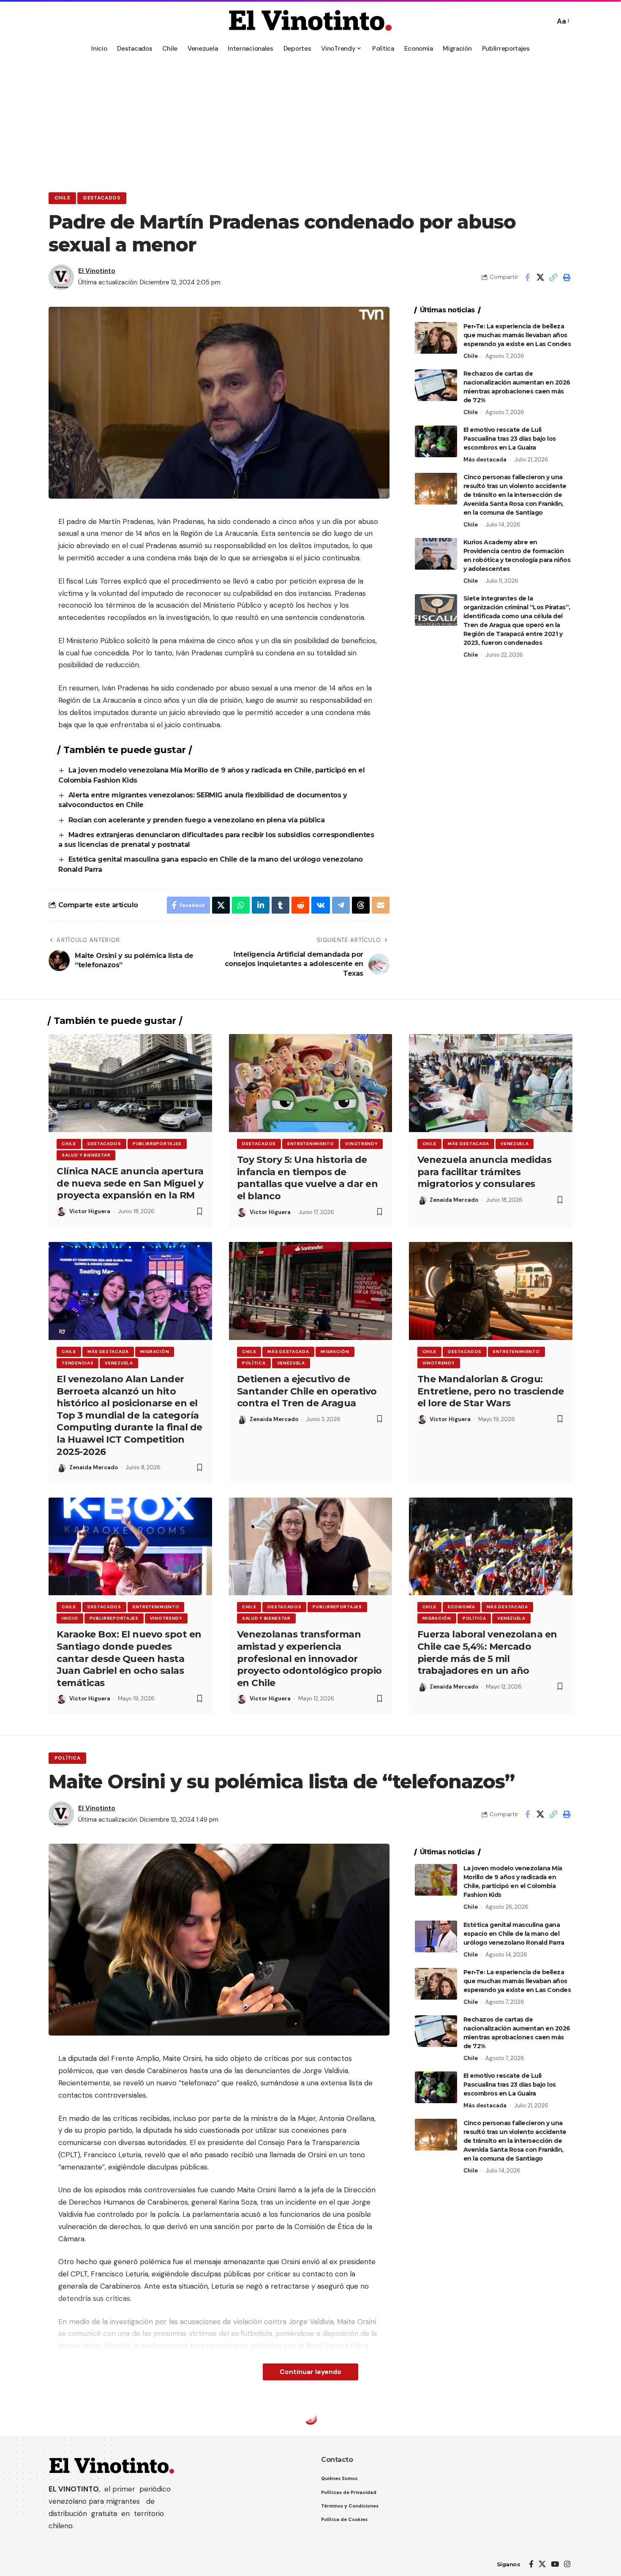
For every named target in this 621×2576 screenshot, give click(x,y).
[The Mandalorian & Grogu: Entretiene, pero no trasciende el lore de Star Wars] (491, 1291)
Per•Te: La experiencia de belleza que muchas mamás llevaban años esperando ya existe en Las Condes (517, 335)
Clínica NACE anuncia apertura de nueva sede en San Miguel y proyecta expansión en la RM (130, 1183)
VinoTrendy (361, 1144)
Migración (155, 1352)
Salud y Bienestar (86, 1155)
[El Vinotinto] (310, 21)
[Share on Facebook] (527, 277)
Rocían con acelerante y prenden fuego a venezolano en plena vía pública (197, 820)
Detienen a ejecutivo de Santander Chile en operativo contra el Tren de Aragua (307, 1391)
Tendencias (78, 1363)
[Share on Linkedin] (261, 905)
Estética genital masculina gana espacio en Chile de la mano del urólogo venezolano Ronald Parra (514, 1934)
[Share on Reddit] (300, 905)
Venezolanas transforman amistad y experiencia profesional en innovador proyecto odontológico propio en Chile (309, 1658)
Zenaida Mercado (454, 1200)
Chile (63, 198)
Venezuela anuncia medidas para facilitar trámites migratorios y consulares (485, 1172)
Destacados (102, 198)
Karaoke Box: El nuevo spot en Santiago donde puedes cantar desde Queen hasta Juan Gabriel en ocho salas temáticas (129, 1658)
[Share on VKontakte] (321, 905)
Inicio (70, 1618)
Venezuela (515, 1144)
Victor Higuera (90, 1211)
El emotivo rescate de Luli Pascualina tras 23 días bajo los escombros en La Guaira (510, 439)
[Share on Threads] (361, 905)
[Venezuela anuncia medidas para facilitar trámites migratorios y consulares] (491, 1083)
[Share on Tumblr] (281, 905)
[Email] (381, 905)
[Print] (567, 277)
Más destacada (485, 460)
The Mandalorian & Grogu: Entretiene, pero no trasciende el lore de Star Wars (491, 1391)
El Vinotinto (97, 271)
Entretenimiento (311, 1144)
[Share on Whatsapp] (241, 905)
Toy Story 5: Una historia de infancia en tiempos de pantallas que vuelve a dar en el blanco (308, 1178)
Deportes (69, 2421)
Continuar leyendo (310, 2372)
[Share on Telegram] (341, 905)
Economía (462, 1607)
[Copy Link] (553, 277)
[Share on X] (540, 277)
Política (254, 1363)
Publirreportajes (157, 1144)
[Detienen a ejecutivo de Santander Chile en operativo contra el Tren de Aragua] (311, 1291)
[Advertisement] (310, 120)
